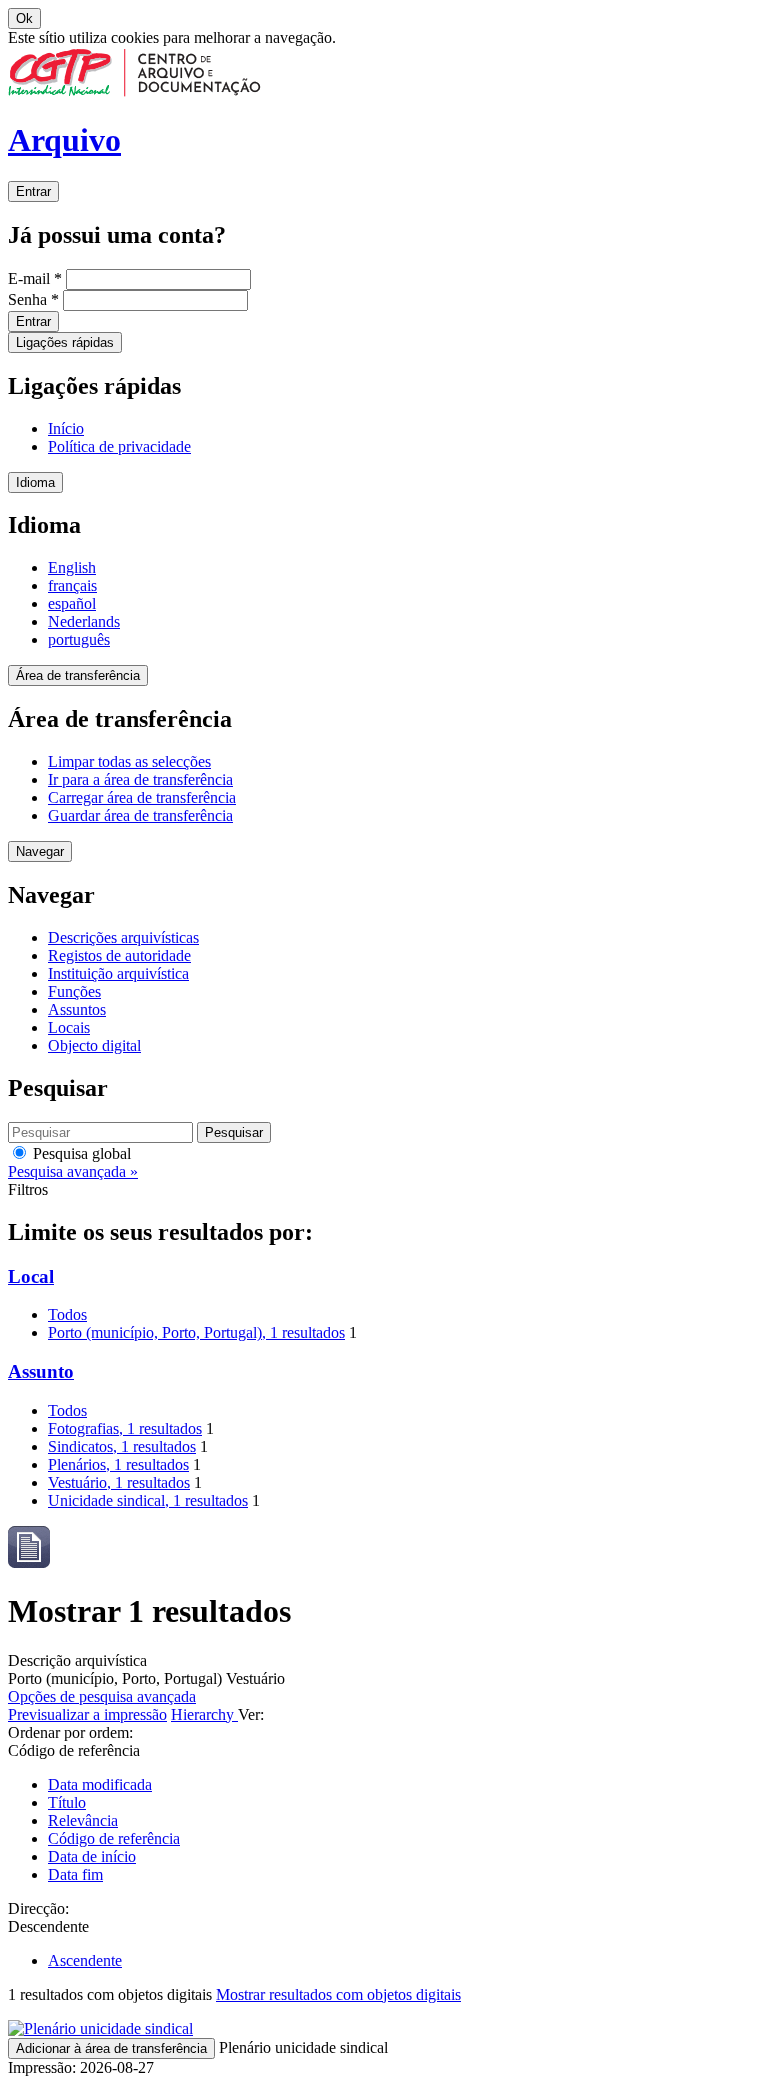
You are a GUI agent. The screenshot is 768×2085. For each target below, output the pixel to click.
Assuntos (77, 1009)
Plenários (118, 1464)
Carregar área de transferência (142, 797)
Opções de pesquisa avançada (102, 1696)
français (72, 585)
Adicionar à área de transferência (111, 2048)
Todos (67, 1314)
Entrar (33, 191)
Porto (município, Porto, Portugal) (196, 1332)
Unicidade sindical (148, 1500)
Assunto (41, 1371)
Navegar (40, 851)
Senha (33, 299)
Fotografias (125, 1428)
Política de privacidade (119, 446)
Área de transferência (78, 675)
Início (66, 428)
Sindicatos (122, 1446)
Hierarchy (204, 1714)
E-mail (35, 278)
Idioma (35, 482)
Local (31, 1276)
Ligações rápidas (65, 342)
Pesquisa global (80, 1153)
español (72, 603)
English (72, 567)
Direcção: (38, 1908)
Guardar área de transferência (140, 815)
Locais (69, 1027)
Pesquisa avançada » (73, 1171)
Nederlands (84, 621)
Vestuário (119, 1482)
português (79, 639)
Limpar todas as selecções (129, 761)
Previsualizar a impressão (87, 1714)
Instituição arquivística (118, 973)
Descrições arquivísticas (123, 937)
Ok (24, 18)
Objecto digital (94, 1045)
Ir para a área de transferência (140, 779)
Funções (74, 991)
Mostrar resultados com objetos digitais (338, 1994)
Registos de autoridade (119, 955)
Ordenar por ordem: (70, 1732)
